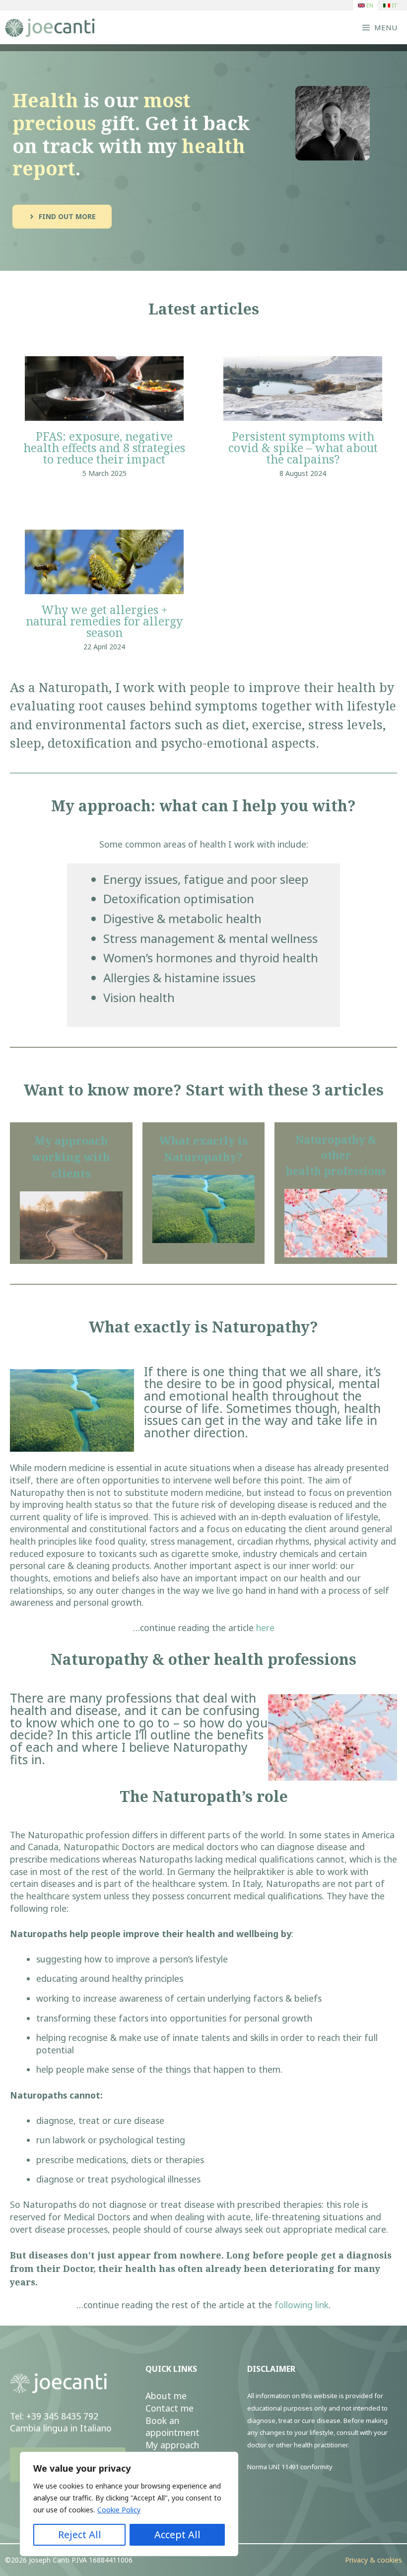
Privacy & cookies (373, 2560)
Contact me (170, 2408)
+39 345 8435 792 (62, 2416)
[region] (129, 2504)
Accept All (177, 2535)
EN (369, 5)
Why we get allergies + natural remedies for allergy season (104, 621)
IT (394, 5)
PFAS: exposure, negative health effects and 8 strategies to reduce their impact (104, 448)
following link (302, 2305)
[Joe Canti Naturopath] (55, 27)
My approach (172, 2445)
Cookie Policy (119, 2510)
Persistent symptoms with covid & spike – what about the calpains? (303, 448)
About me (166, 2396)
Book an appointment (172, 2427)
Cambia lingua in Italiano (61, 2428)
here (265, 1628)
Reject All (80, 2535)
